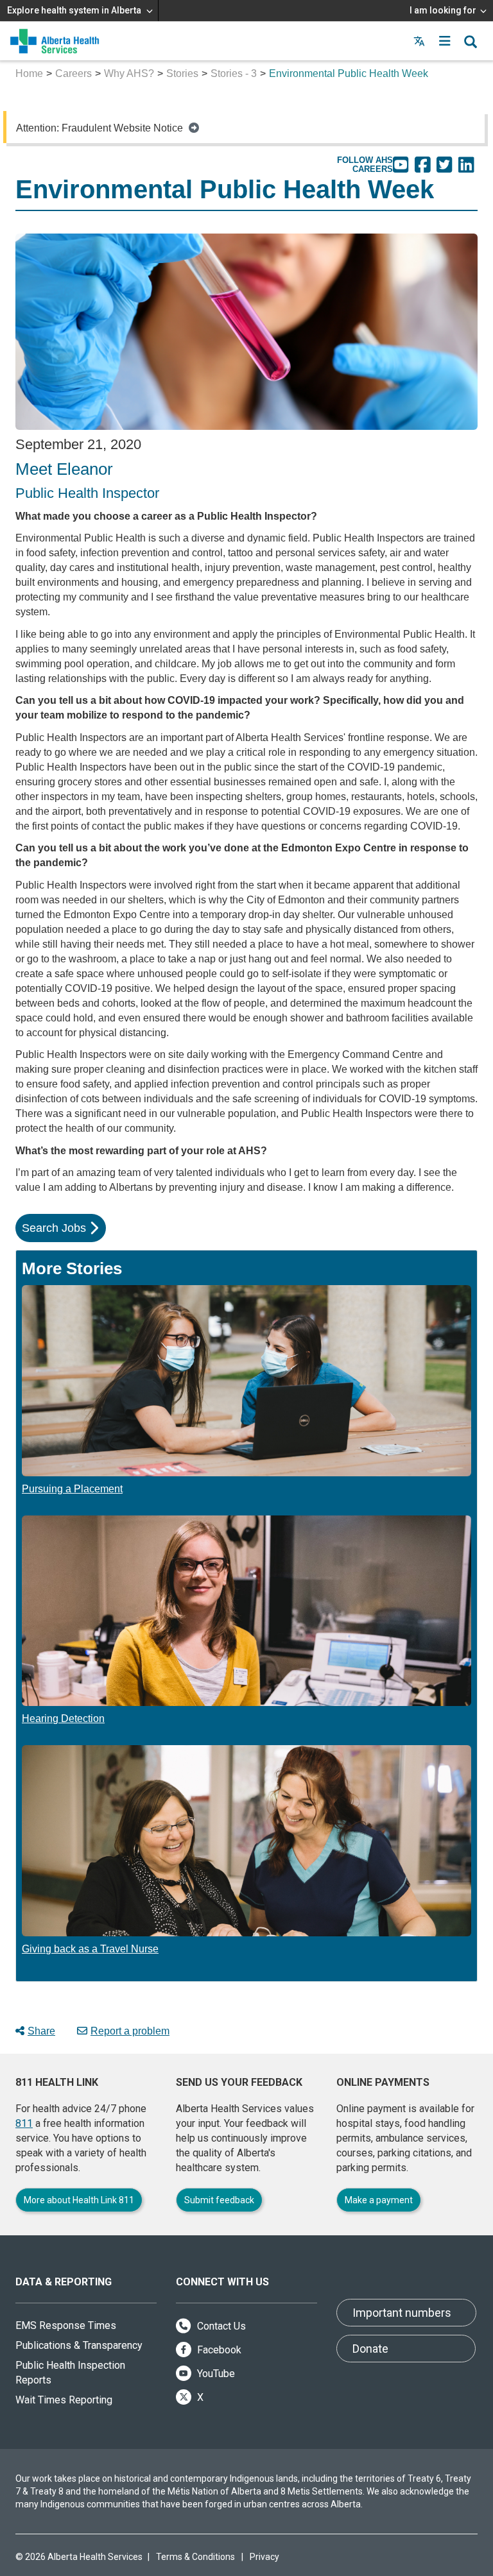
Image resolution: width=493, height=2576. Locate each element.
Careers (74, 73)
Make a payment (379, 2200)
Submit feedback (219, 2200)
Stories (182, 73)
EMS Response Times (66, 2325)
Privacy (264, 2557)
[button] (445, 41)
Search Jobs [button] (54, 1228)
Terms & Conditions (195, 2557)
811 (24, 2123)
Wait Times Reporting (64, 2400)
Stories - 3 (234, 73)
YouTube (215, 2374)
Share (41, 2031)
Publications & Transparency (79, 2345)
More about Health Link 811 (79, 2200)
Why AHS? (129, 73)
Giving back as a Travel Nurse (90, 1949)
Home (29, 73)
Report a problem (130, 2031)
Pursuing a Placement (72, 1489)
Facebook (218, 2350)
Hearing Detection (63, 1719)
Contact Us (220, 2326)
